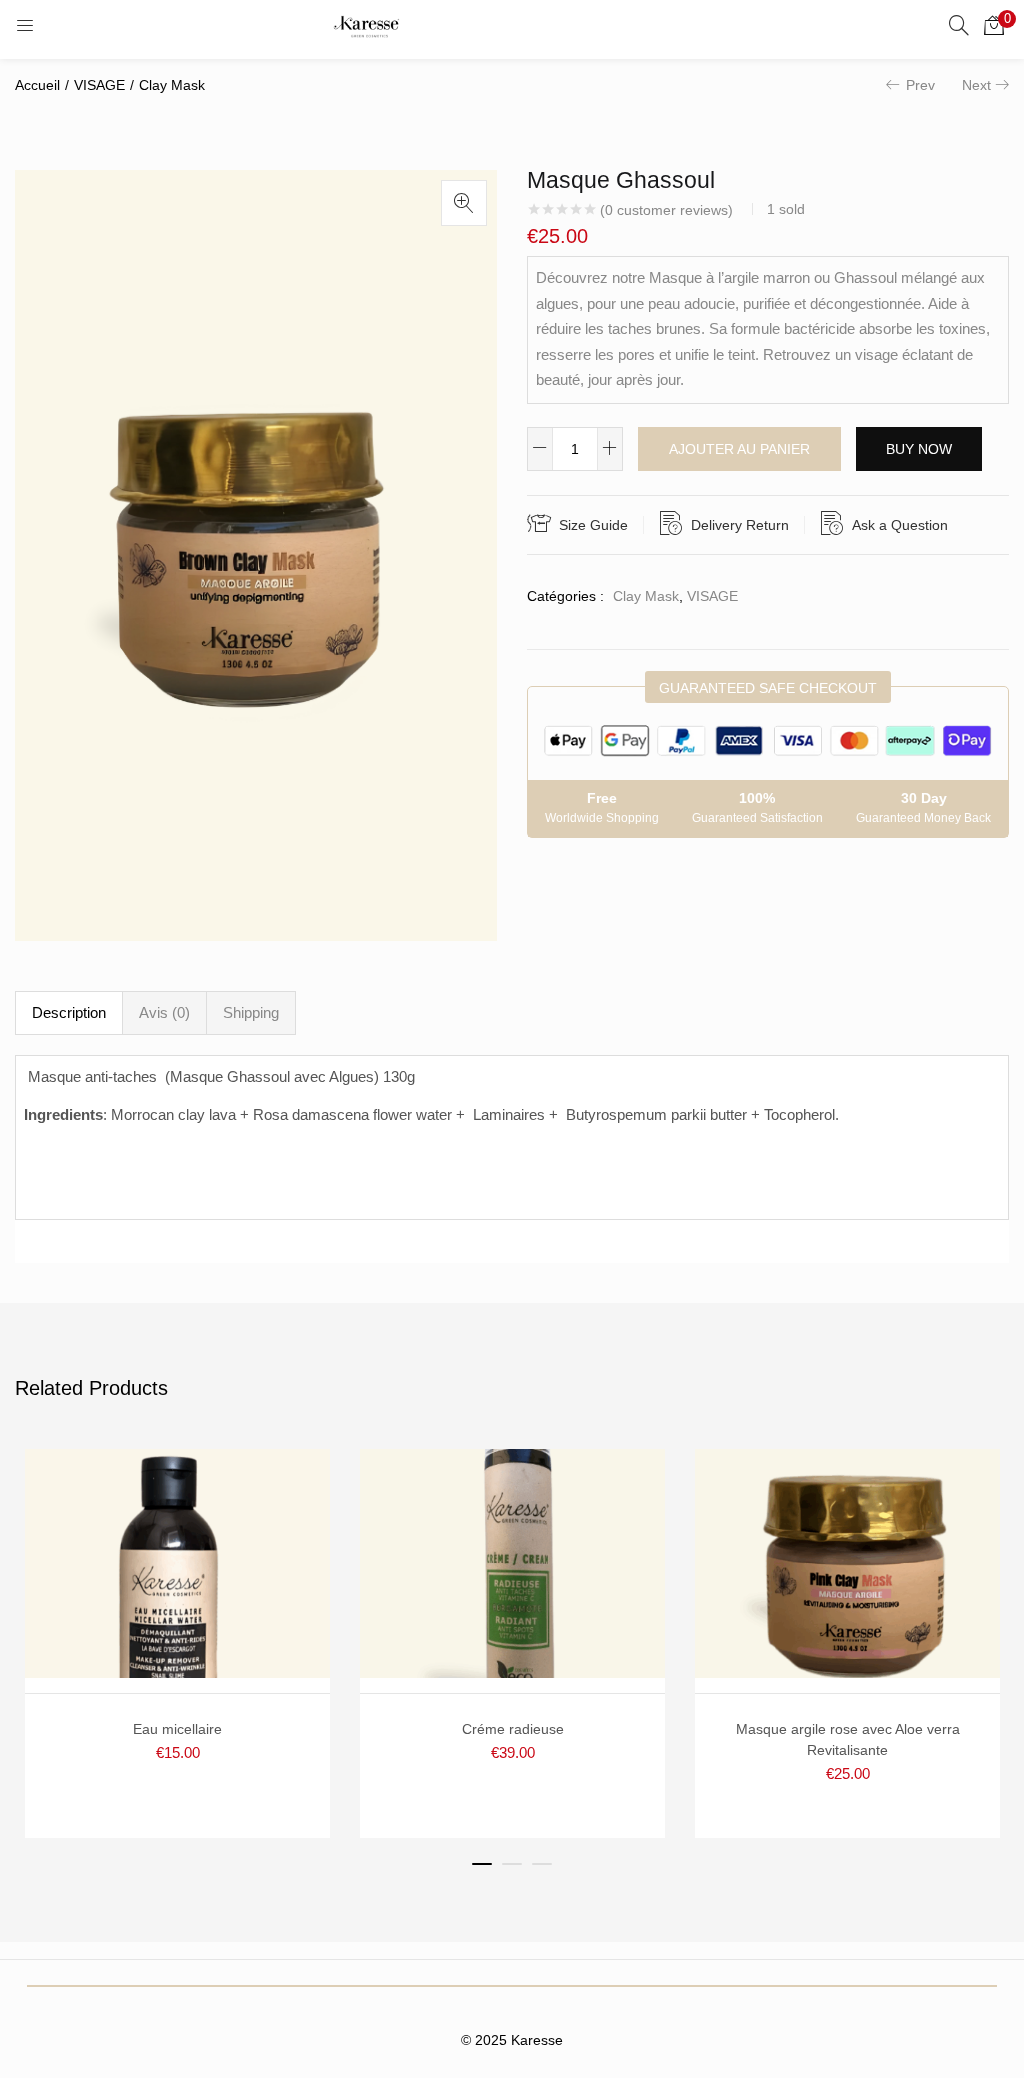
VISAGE (99, 85)
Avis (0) (164, 1012)
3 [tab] (542, 1864)
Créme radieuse (513, 1729)
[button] (994, 25)
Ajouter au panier (739, 449)
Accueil (37, 85)
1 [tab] (482, 1864)
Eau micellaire (177, 1729)
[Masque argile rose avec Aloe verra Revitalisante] (847, 1562)
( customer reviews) (666, 210)
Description (69, 1012)
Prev (920, 85)
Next (976, 85)
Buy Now (919, 449)
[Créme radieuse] (512, 1562)
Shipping (251, 1012)
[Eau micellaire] (177, 1562)
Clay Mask (172, 85)
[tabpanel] (177, 1643)
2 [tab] (512, 1864)
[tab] (69, 1013)
